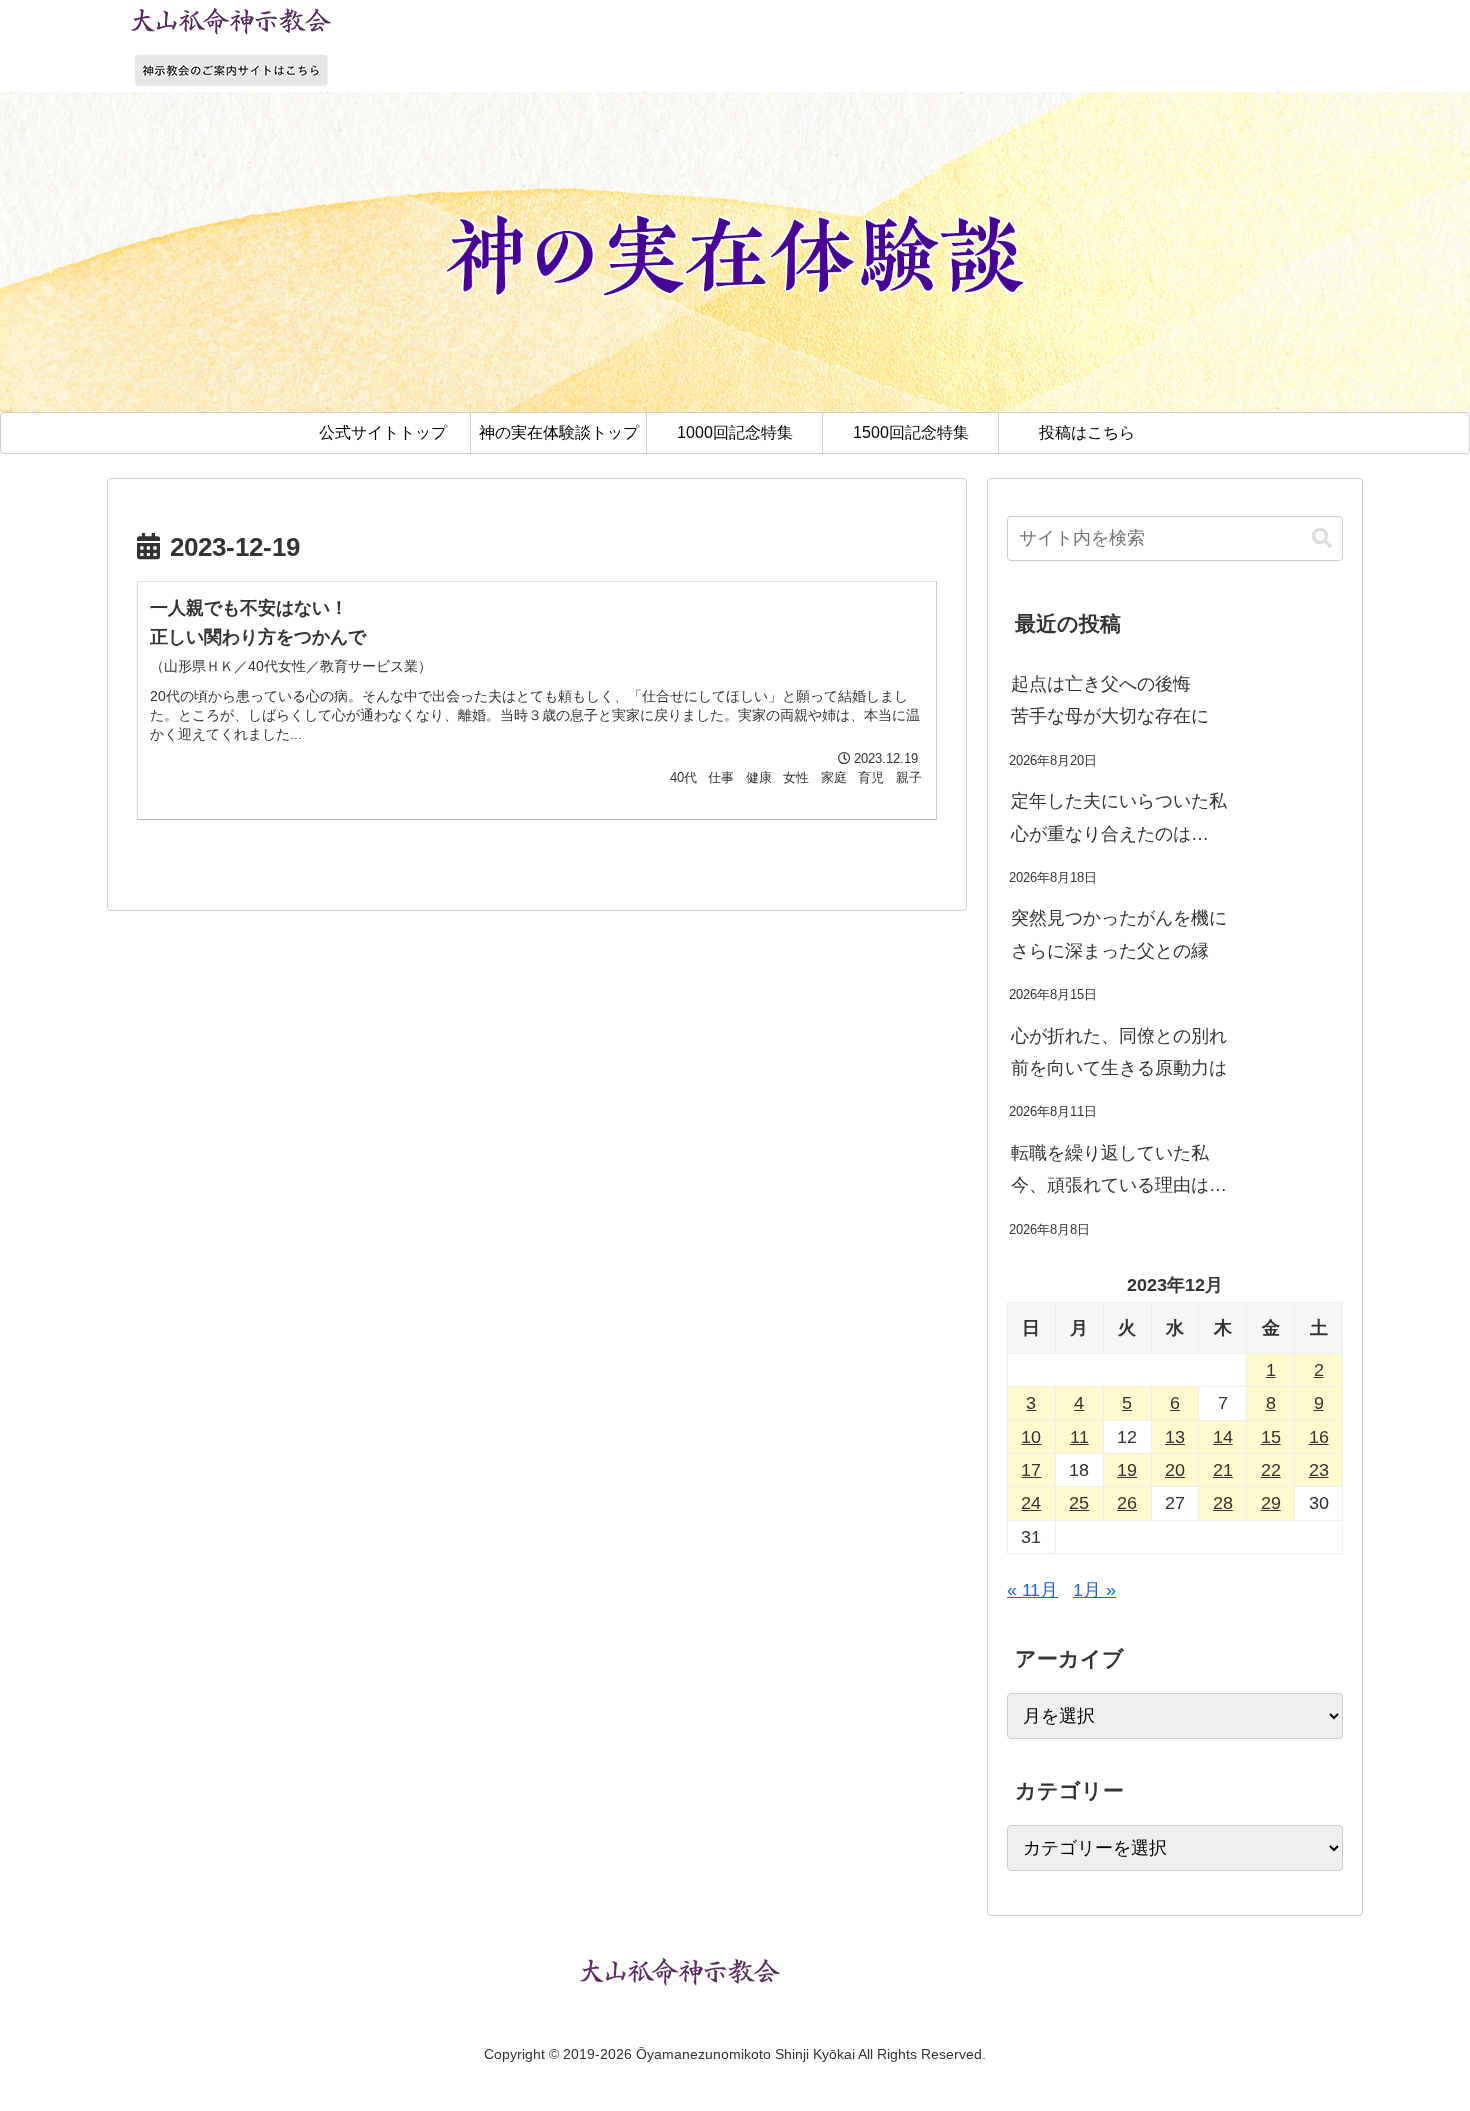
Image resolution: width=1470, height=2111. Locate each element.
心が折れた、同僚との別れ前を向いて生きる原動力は (1119, 1052)
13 (1175, 1437)
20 (1175, 1470)
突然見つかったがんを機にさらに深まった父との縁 (1119, 934)
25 (1079, 1503)
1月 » (1094, 1590)
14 (1223, 1437)
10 (1031, 1437)
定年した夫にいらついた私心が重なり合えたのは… (1119, 817)
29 (1271, 1503)
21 (1223, 1470)
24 (1031, 1503)
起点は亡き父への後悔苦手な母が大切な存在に (1110, 700)
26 (1127, 1503)
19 (1127, 1470)
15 (1271, 1437)
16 (1319, 1437)
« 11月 (1032, 1590)
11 (1079, 1437)
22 (1271, 1470)
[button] (1322, 538)
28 (1223, 1503)
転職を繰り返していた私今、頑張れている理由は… (1119, 1169)
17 (1031, 1470)
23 (1319, 1470)
